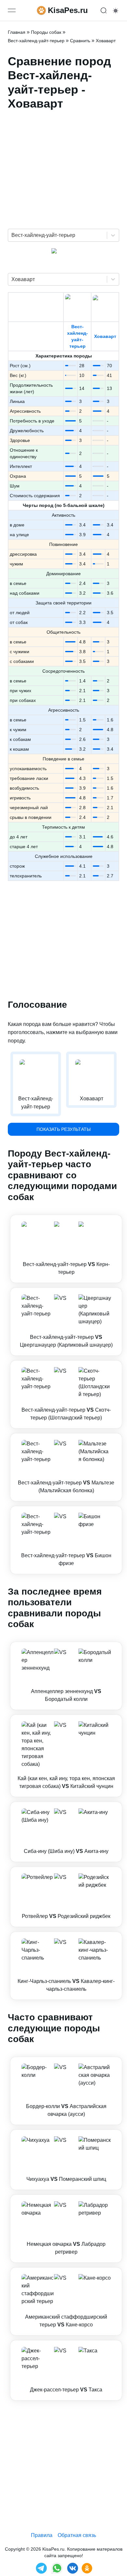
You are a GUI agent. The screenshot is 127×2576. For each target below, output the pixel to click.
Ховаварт (105, 336)
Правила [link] (42, 2535)
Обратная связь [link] (77, 2535)
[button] (66, 1249)
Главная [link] (17, 32)
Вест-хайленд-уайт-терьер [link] (36, 41)
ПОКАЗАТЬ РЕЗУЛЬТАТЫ (63, 1129)
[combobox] (12, 235)
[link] (66, 1249)
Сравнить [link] (80, 41)
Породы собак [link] (46, 32)
